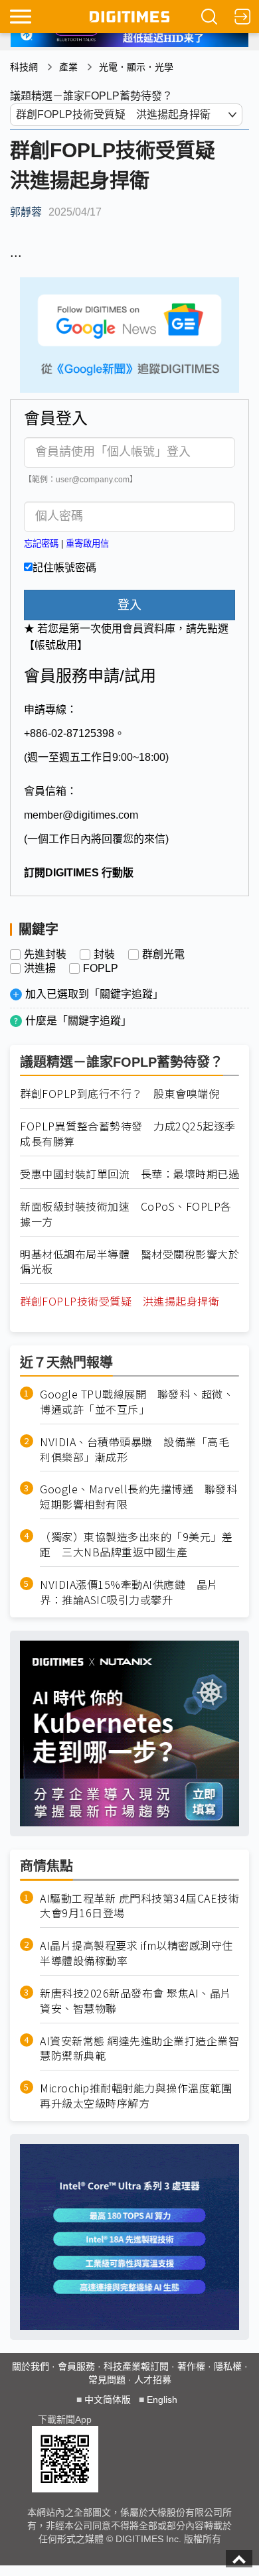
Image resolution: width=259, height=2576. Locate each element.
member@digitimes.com (81, 815)
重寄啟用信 (87, 544)
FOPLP (101, 969)
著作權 (191, 2366)
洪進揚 (40, 969)
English (162, 2400)
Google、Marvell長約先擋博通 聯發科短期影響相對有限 (138, 1497)
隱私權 (228, 2366)
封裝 (104, 955)
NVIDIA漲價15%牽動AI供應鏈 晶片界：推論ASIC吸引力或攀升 (129, 1592)
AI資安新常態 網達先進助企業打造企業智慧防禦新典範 (139, 2049)
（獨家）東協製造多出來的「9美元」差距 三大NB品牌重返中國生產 (136, 1544)
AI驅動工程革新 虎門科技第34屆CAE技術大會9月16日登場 (139, 1906)
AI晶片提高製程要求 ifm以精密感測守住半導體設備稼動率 (136, 1953)
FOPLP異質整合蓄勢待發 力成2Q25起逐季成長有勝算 (128, 1134)
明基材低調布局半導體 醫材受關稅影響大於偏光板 (129, 1262)
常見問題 (107, 2380)
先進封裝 (45, 955)
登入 (129, 605)
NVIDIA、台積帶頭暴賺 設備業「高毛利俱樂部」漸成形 (134, 1450)
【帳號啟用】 (56, 645)
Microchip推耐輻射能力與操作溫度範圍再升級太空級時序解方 (136, 2096)
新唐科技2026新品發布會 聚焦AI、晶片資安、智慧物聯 (136, 2001)
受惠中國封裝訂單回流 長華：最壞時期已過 (129, 1174)
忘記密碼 (41, 544)
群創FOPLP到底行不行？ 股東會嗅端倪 (120, 1094)
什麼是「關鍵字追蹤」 (78, 1021)
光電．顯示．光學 (136, 67)
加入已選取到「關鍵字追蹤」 (94, 994)
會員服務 (76, 2366)
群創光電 (163, 955)
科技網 (24, 67)
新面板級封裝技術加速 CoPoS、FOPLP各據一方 (126, 1214)
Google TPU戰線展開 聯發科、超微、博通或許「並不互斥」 (137, 1402)
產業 (68, 67)
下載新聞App (65, 2419)
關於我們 (31, 2366)
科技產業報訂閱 (136, 2366)
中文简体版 (108, 2400)
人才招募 (153, 2380)
